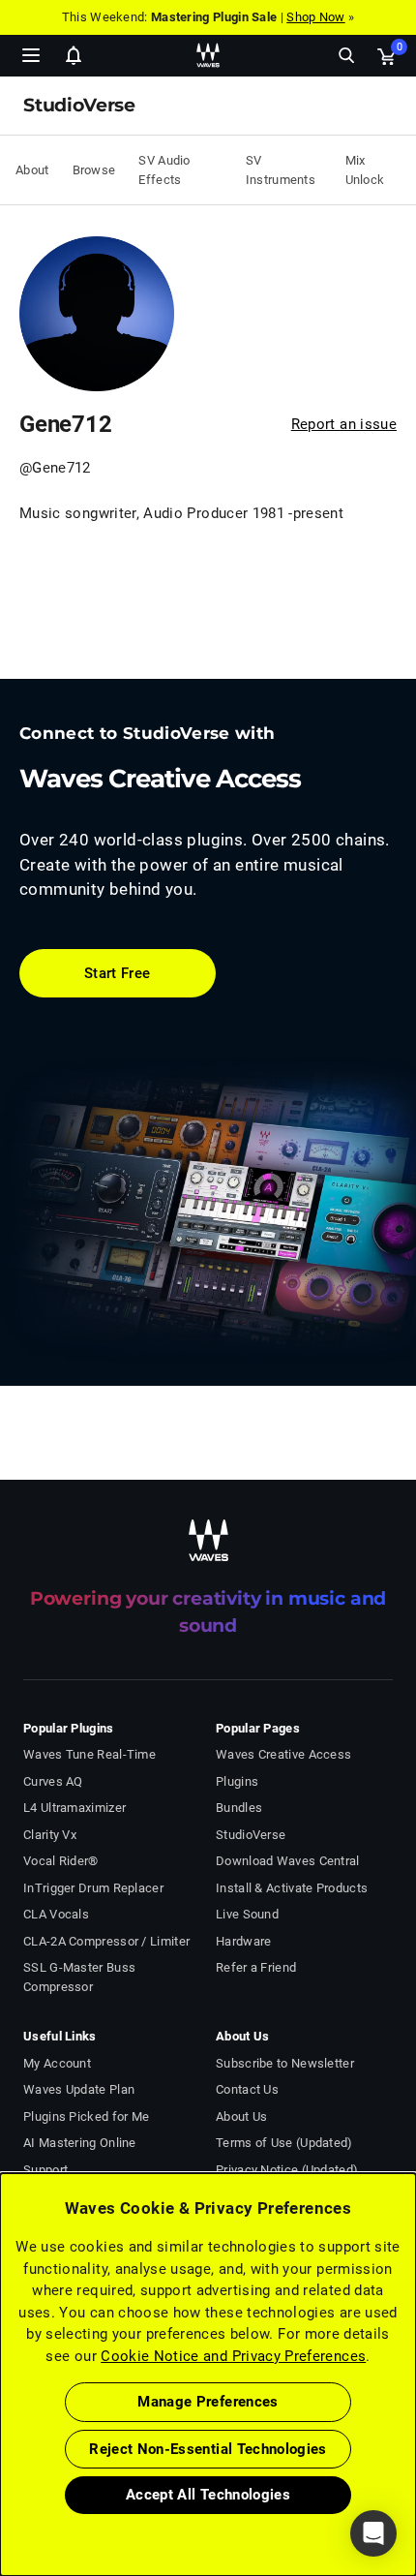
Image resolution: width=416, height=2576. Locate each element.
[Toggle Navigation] (31, 55)
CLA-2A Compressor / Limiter (106, 1941)
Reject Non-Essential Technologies (208, 2449)
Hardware (243, 1941)
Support (45, 2170)
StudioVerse (251, 1835)
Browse (94, 170)
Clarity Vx (50, 1835)
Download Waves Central (288, 1861)
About (32, 170)
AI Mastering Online (80, 2143)
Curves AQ (53, 1781)
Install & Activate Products (292, 1888)
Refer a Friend (256, 1967)
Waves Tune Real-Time (89, 1754)
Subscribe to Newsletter (285, 2063)
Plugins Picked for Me (86, 2116)
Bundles (239, 1808)
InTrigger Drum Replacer (93, 1888)
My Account (57, 2063)
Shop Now (315, 17)
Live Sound (247, 1914)
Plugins (237, 1781)
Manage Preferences (208, 2402)
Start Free (118, 973)
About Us (241, 2116)
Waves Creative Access (283, 1754)
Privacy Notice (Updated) (287, 2170)
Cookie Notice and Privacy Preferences (233, 2356)
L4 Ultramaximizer (74, 1808)
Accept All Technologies (208, 2495)
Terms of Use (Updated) (284, 2143)
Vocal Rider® (61, 1861)
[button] (1, 2478)
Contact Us (247, 2089)
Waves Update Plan (79, 2089)
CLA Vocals (56, 1914)
